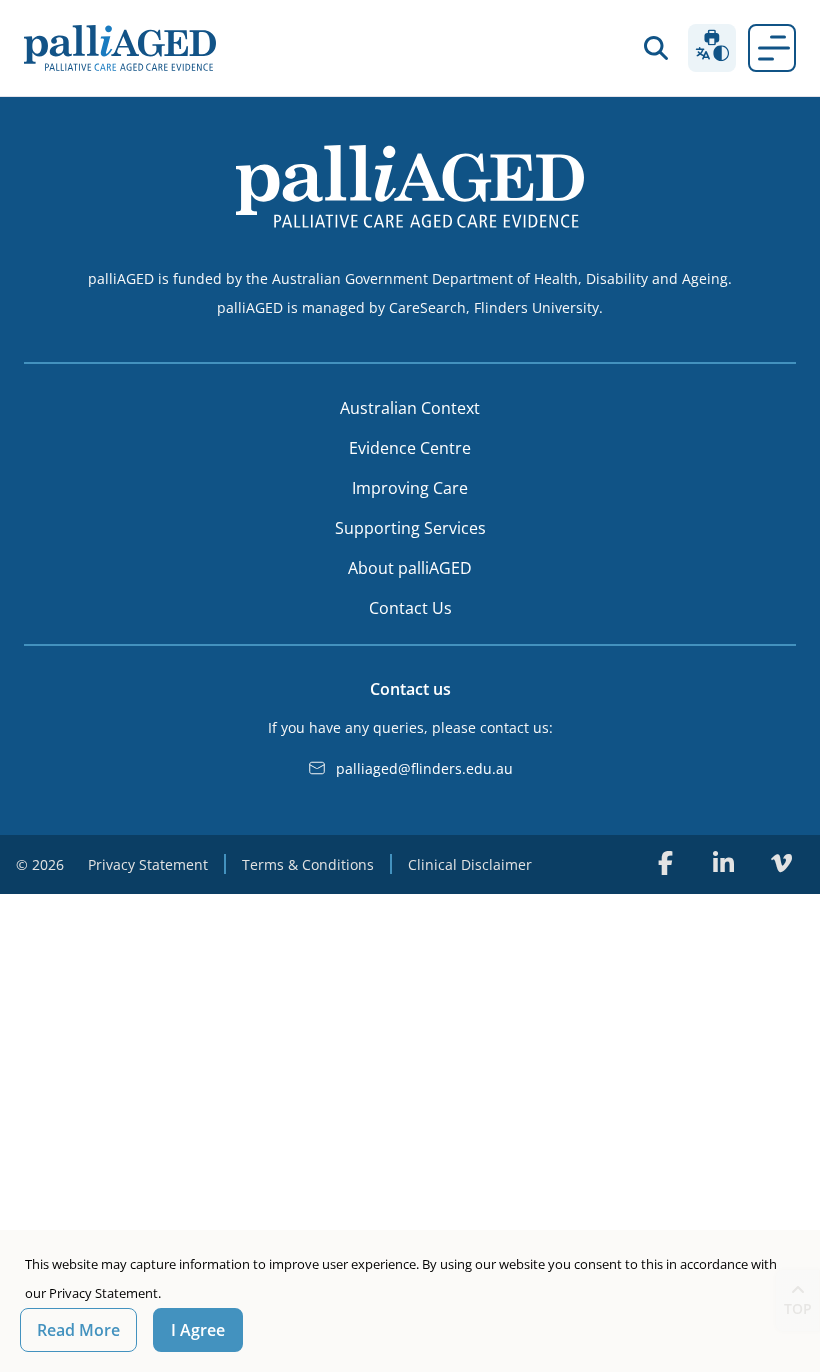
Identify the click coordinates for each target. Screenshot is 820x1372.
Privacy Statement (148, 864)
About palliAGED (410, 568)
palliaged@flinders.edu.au (424, 768)
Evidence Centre (410, 448)
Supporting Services (410, 528)
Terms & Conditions (308, 864)
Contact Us (410, 608)
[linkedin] (723, 863)
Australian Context (410, 408)
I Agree (198, 1330)
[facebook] (665, 863)
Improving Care (410, 488)
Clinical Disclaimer (470, 864)
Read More (78, 1330)
